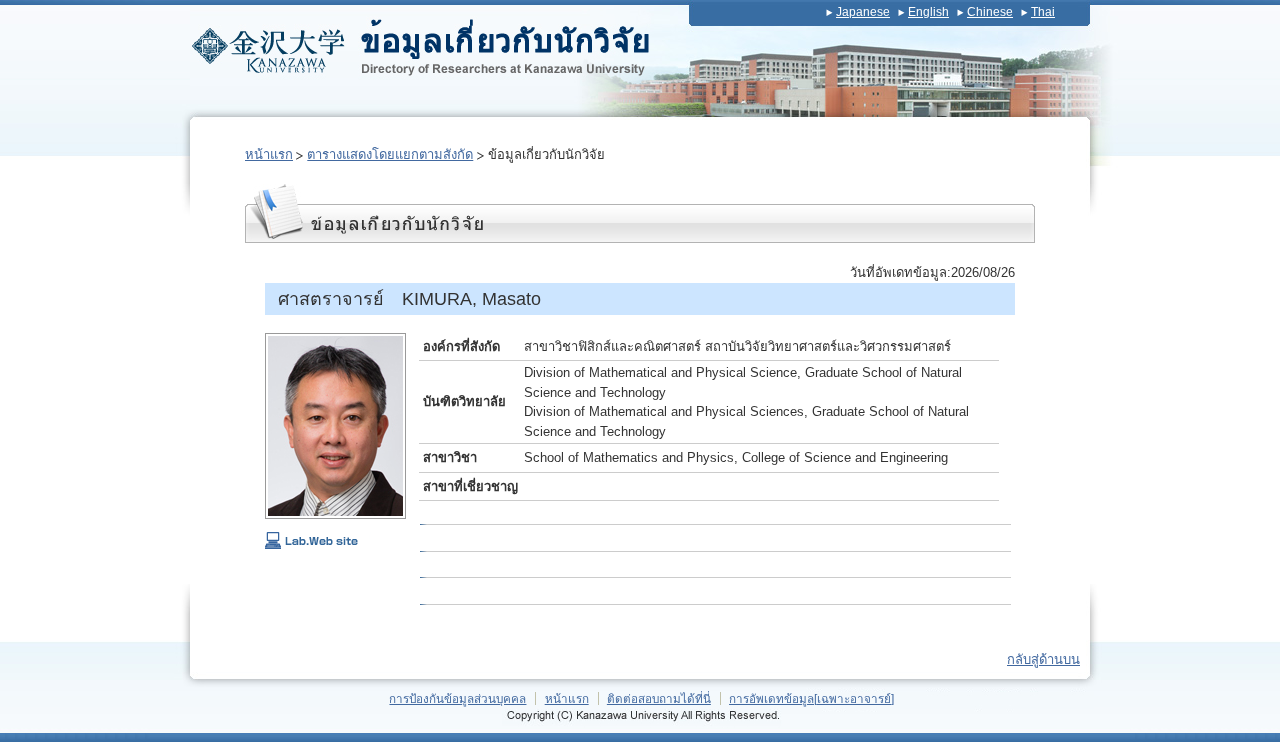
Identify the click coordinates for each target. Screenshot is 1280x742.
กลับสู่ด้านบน (1043, 659)
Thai (1043, 12)
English (928, 12)
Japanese (863, 12)
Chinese (990, 12)
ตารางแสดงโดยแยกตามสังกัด (390, 154)
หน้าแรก (269, 154)
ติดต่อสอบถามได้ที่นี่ (659, 698)
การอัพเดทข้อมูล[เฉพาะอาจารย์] (811, 698)
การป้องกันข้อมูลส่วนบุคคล (457, 698)
